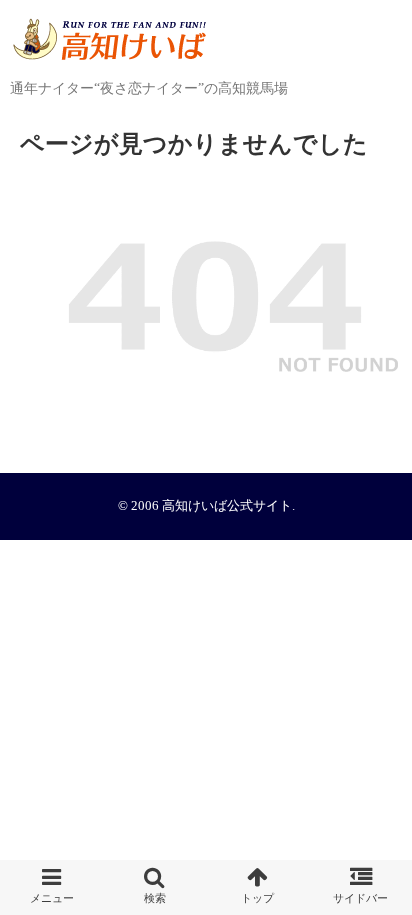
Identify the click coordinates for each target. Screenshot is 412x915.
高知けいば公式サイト (227, 506)
